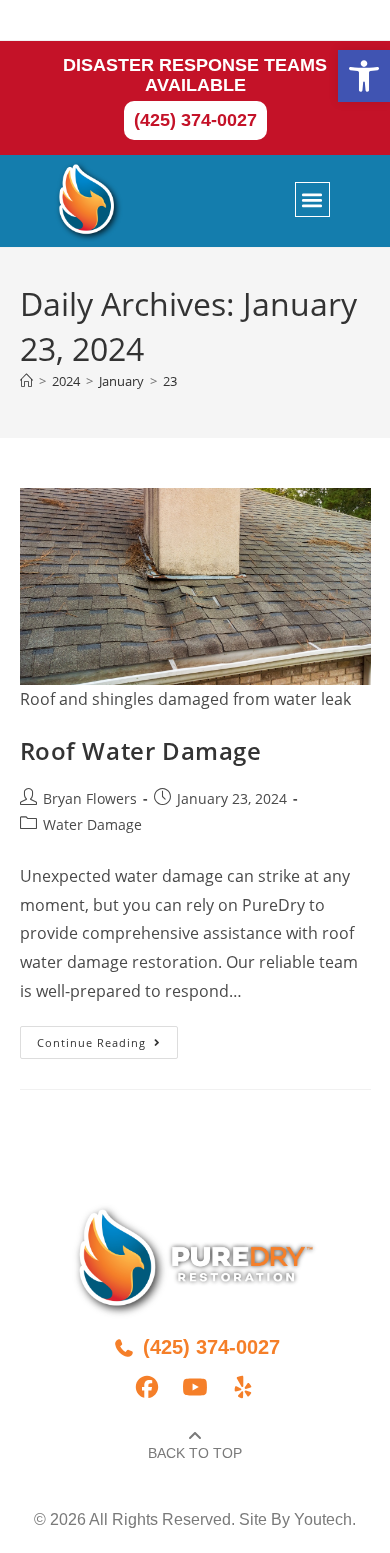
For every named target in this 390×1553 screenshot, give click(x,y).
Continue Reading (107, 1038)
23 (170, 381)
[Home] (26, 381)
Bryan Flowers (90, 798)
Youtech (323, 1519)
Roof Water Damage (141, 750)
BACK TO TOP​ (195, 1453)
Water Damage (92, 824)
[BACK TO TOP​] (195, 1436)
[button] (364, 76)
